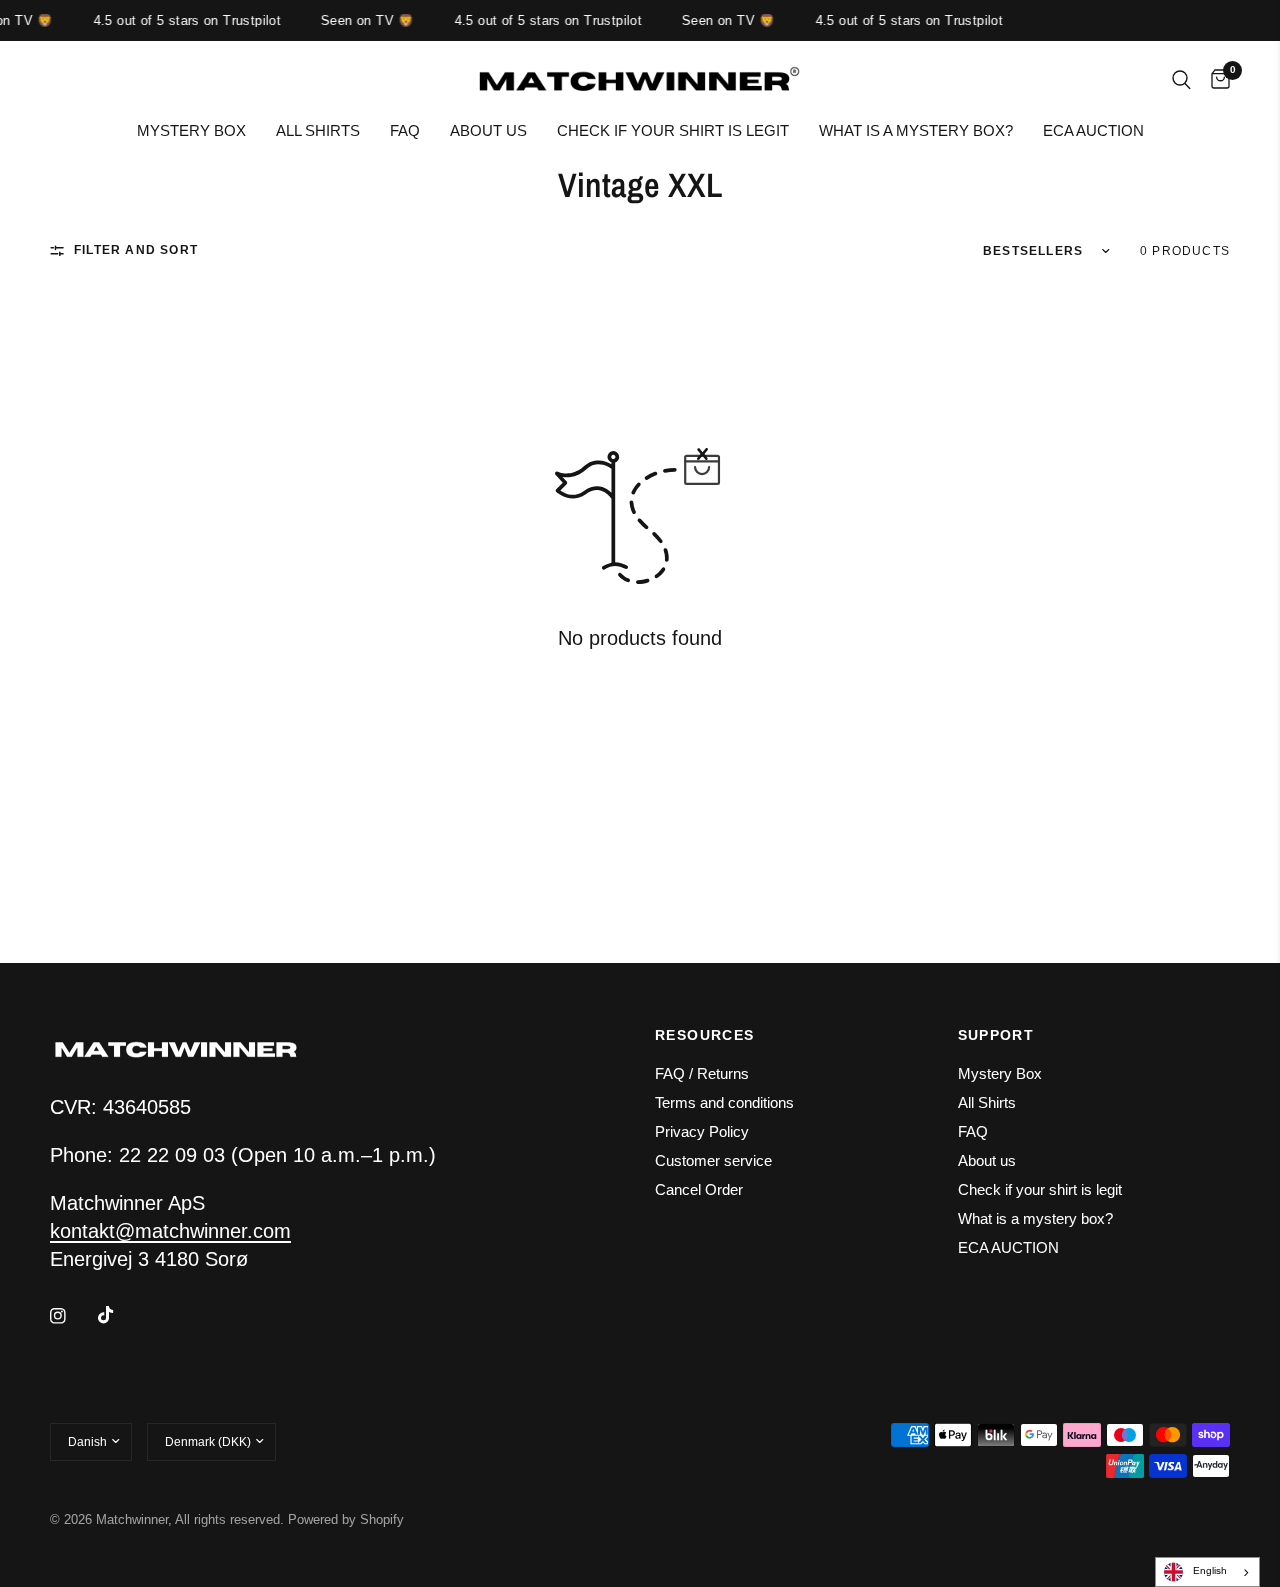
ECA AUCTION (1093, 130)
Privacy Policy (702, 1131)
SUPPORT (996, 1035)
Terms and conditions (724, 1102)
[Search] (1181, 80)
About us (488, 130)
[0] (1215, 80)
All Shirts (318, 130)
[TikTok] (120, 1315)
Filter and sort (136, 250)
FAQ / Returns (702, 1073)
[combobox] (1207, 1572)
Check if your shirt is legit (673, 130)
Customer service (713, 1160)
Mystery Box (191, 130)
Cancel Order (699, 1189)
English (1210, 1570)
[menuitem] (191, 131)
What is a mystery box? (916, 130)
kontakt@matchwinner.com (170, 1231)
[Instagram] (72, 1316)
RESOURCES (705, 1035)
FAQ (405, 130)
